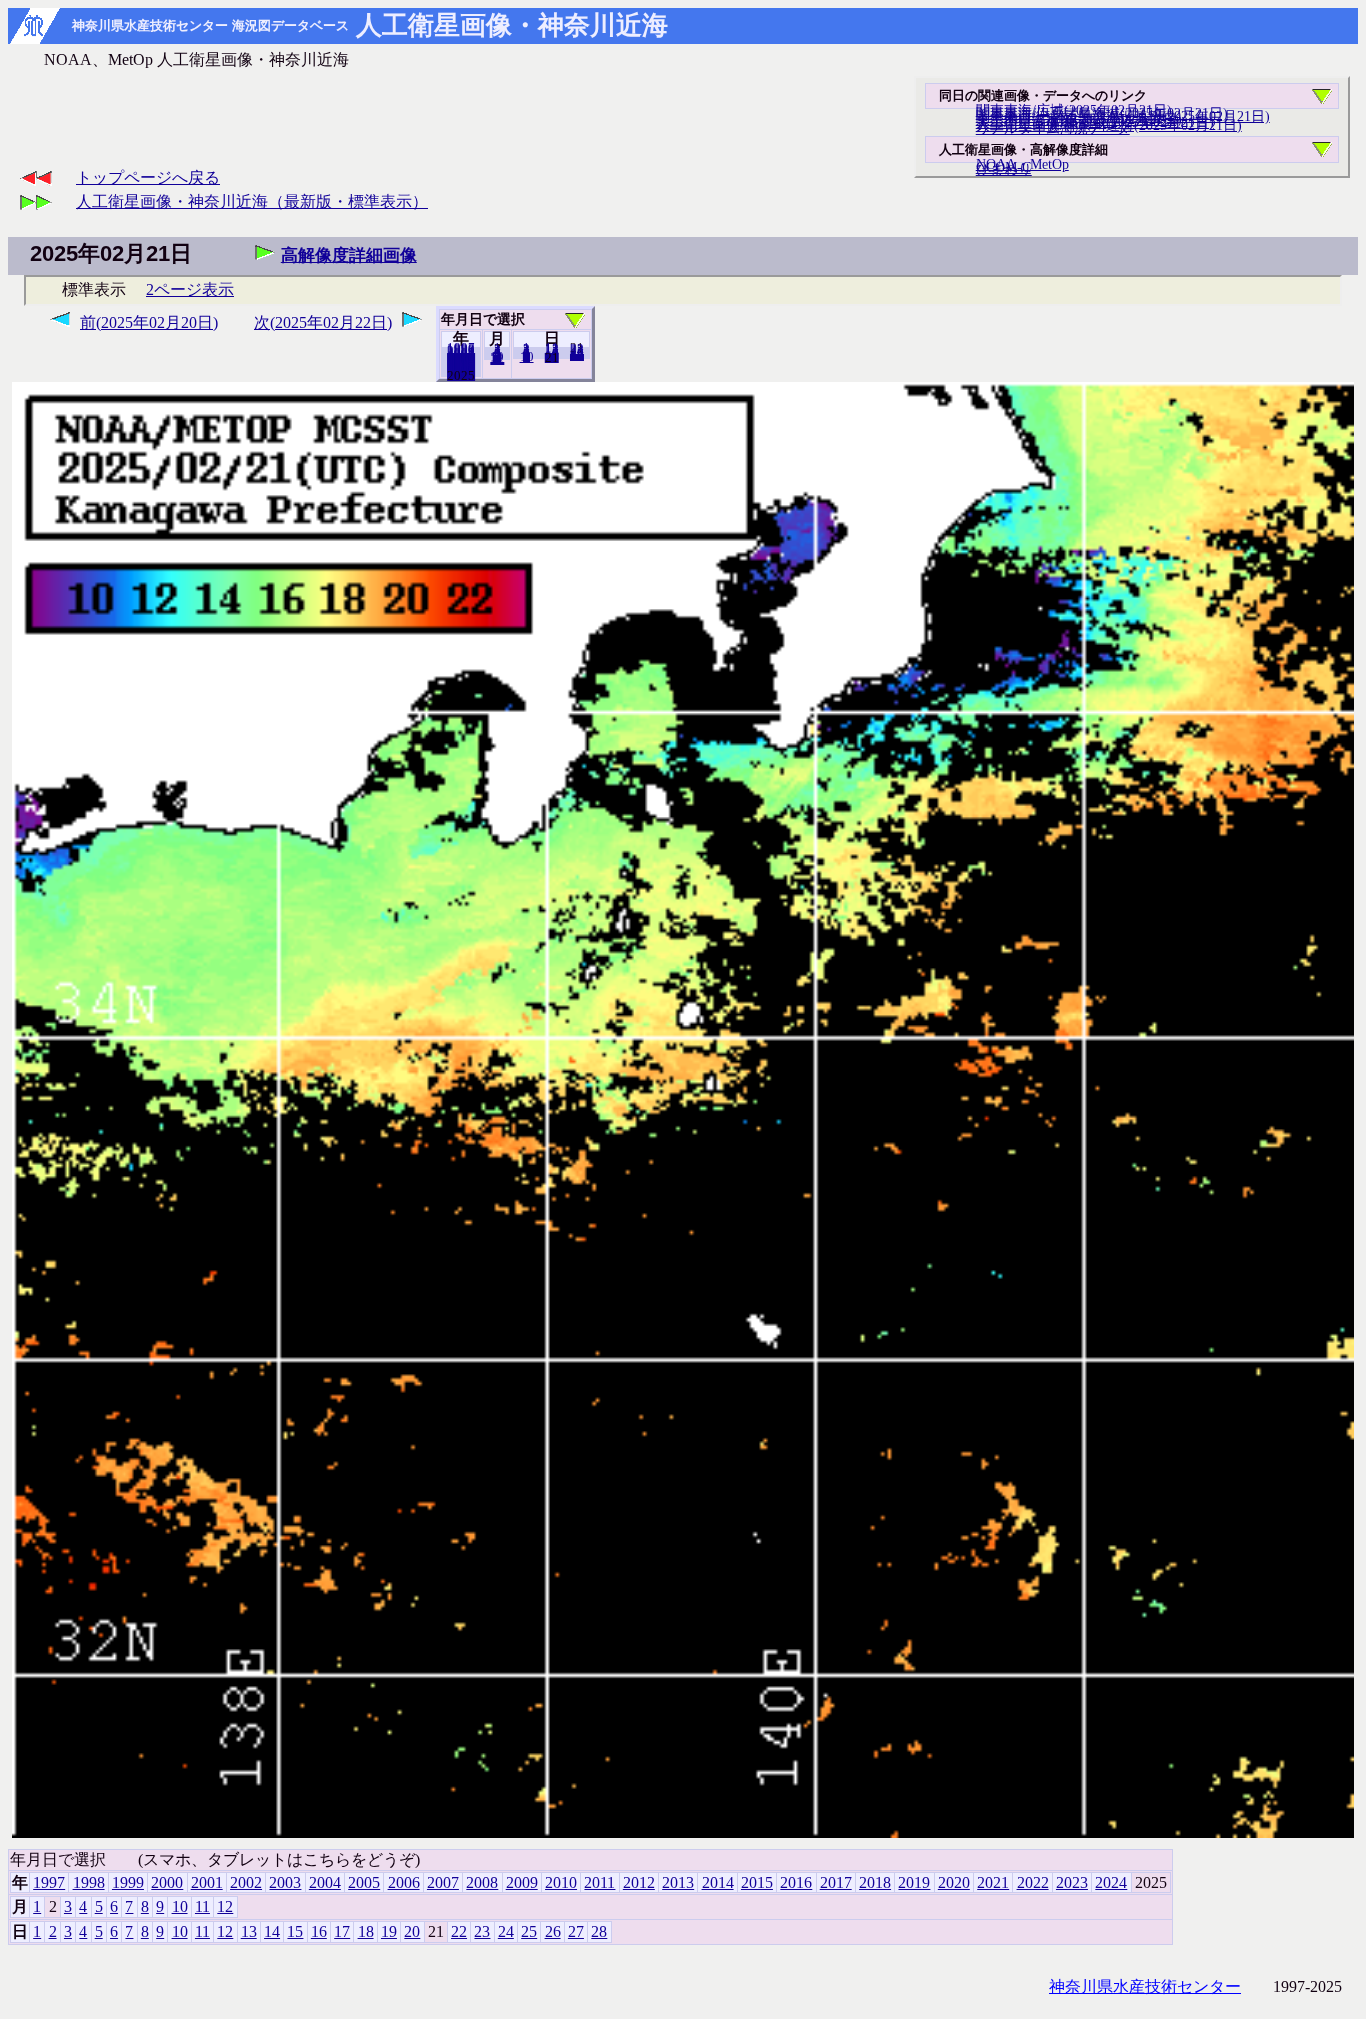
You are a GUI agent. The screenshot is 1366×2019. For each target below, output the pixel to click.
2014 (718, 1882)
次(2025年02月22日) (323, 322)
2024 (461, 375)
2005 (364, 1882)
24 (506, 1931)
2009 (522, 1882)
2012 (639, 1882)
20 (552, 357)
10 (527, 357)
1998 (89, 1882)
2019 (914, 1882)
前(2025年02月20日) (149, 322)
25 (529, 1931)
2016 (796, 1882)
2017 (836, 1882)
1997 (49, 1882)
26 (553, 1931)
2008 (482, 1882)
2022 (1033, 1882)
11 (202, 1906)
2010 (561, 1882)
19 (389, 1931)
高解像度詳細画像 (349, 255)
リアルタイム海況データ (1053, 128)
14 (272, 1931)
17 (342, 1931)
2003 (285, 1882)
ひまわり (1004, 169)
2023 (1072, 1882)
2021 (993, 1882)
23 (482, 1931)
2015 (757, 1882)
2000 (167, 1882)
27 (576, 1931)
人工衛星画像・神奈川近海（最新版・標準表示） (252, 201)
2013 (678, 1882)
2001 (207, 1882)
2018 (875, 1882)
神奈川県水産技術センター (1145, 1986)
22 (459, 1931)
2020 (954, 1882)
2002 (246, 1882)
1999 (128, 1882)
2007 (443, 1882)
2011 (599, 1882)
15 (295, 1931)
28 (577, 355)
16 (319, 1931)
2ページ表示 (190, 289)
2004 (325, 1882)
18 (366, 1931)
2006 (404, 1882)
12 (497, 359)
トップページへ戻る (148, 177)
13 (249, 1931)
